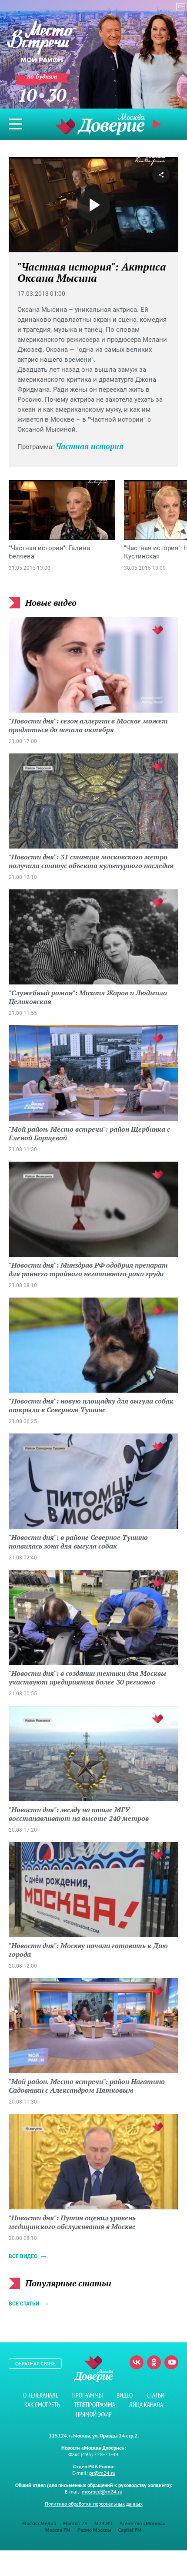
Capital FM (130, 2530)
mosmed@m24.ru (102, 2492)
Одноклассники (154, 2362)
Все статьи (24, 2304)
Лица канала (146, 2405)
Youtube (171, 2362)
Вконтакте (137, 2362)
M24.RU (104, 2523)
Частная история (90, 446)
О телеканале (41, 2395)
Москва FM (58, 2530)
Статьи (155, 2395)
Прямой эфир (94, 2414)
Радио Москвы (94, 2530)
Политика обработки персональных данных (94, 2504)
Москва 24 (75, 2523)
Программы (87, 2395)
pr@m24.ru (102, 2473)
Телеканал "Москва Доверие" (100, 124)
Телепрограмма (95, 2405)
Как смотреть (42, 2405)
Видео (125, 2395)
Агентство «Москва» (142, 2523)
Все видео (23, 2256)
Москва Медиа (39, 2523)
